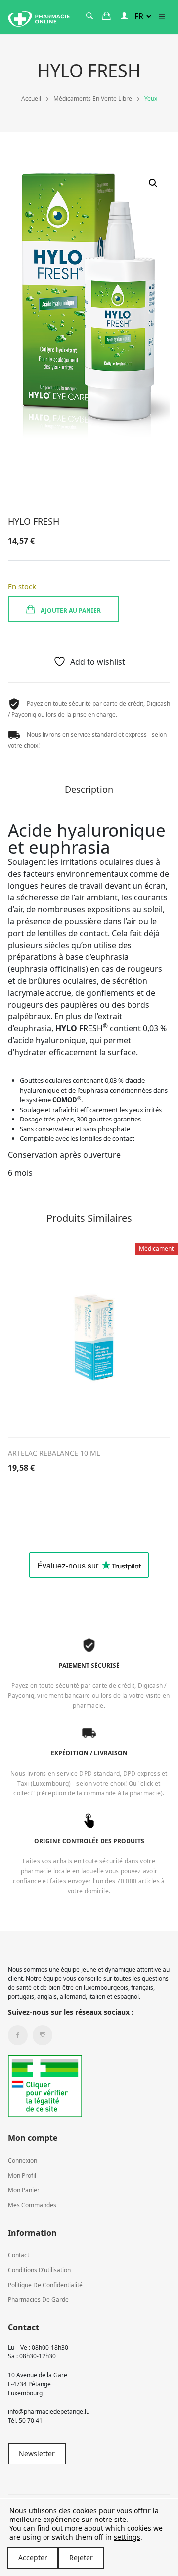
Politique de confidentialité (45, 2285)
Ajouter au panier (70, 610)
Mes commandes (32, 2205)
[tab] (89, 793)
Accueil (31, 98)
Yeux (151, 98)
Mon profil (22, 2175)
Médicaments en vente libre (93, 98)
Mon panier (24, 2190)
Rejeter (81, 2557)
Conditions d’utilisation (39, 2270)
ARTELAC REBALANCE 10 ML (54, 1453)
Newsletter (37, 2453)
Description (89, 790)
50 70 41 (31, 2421)
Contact (19, 2255)
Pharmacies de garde (38, 2300)
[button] (153, 183)
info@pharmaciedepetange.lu (49, 2412)
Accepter (33, 2557)
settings (127, 2537)
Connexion (22, 2160)
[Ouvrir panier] (107, 16)
